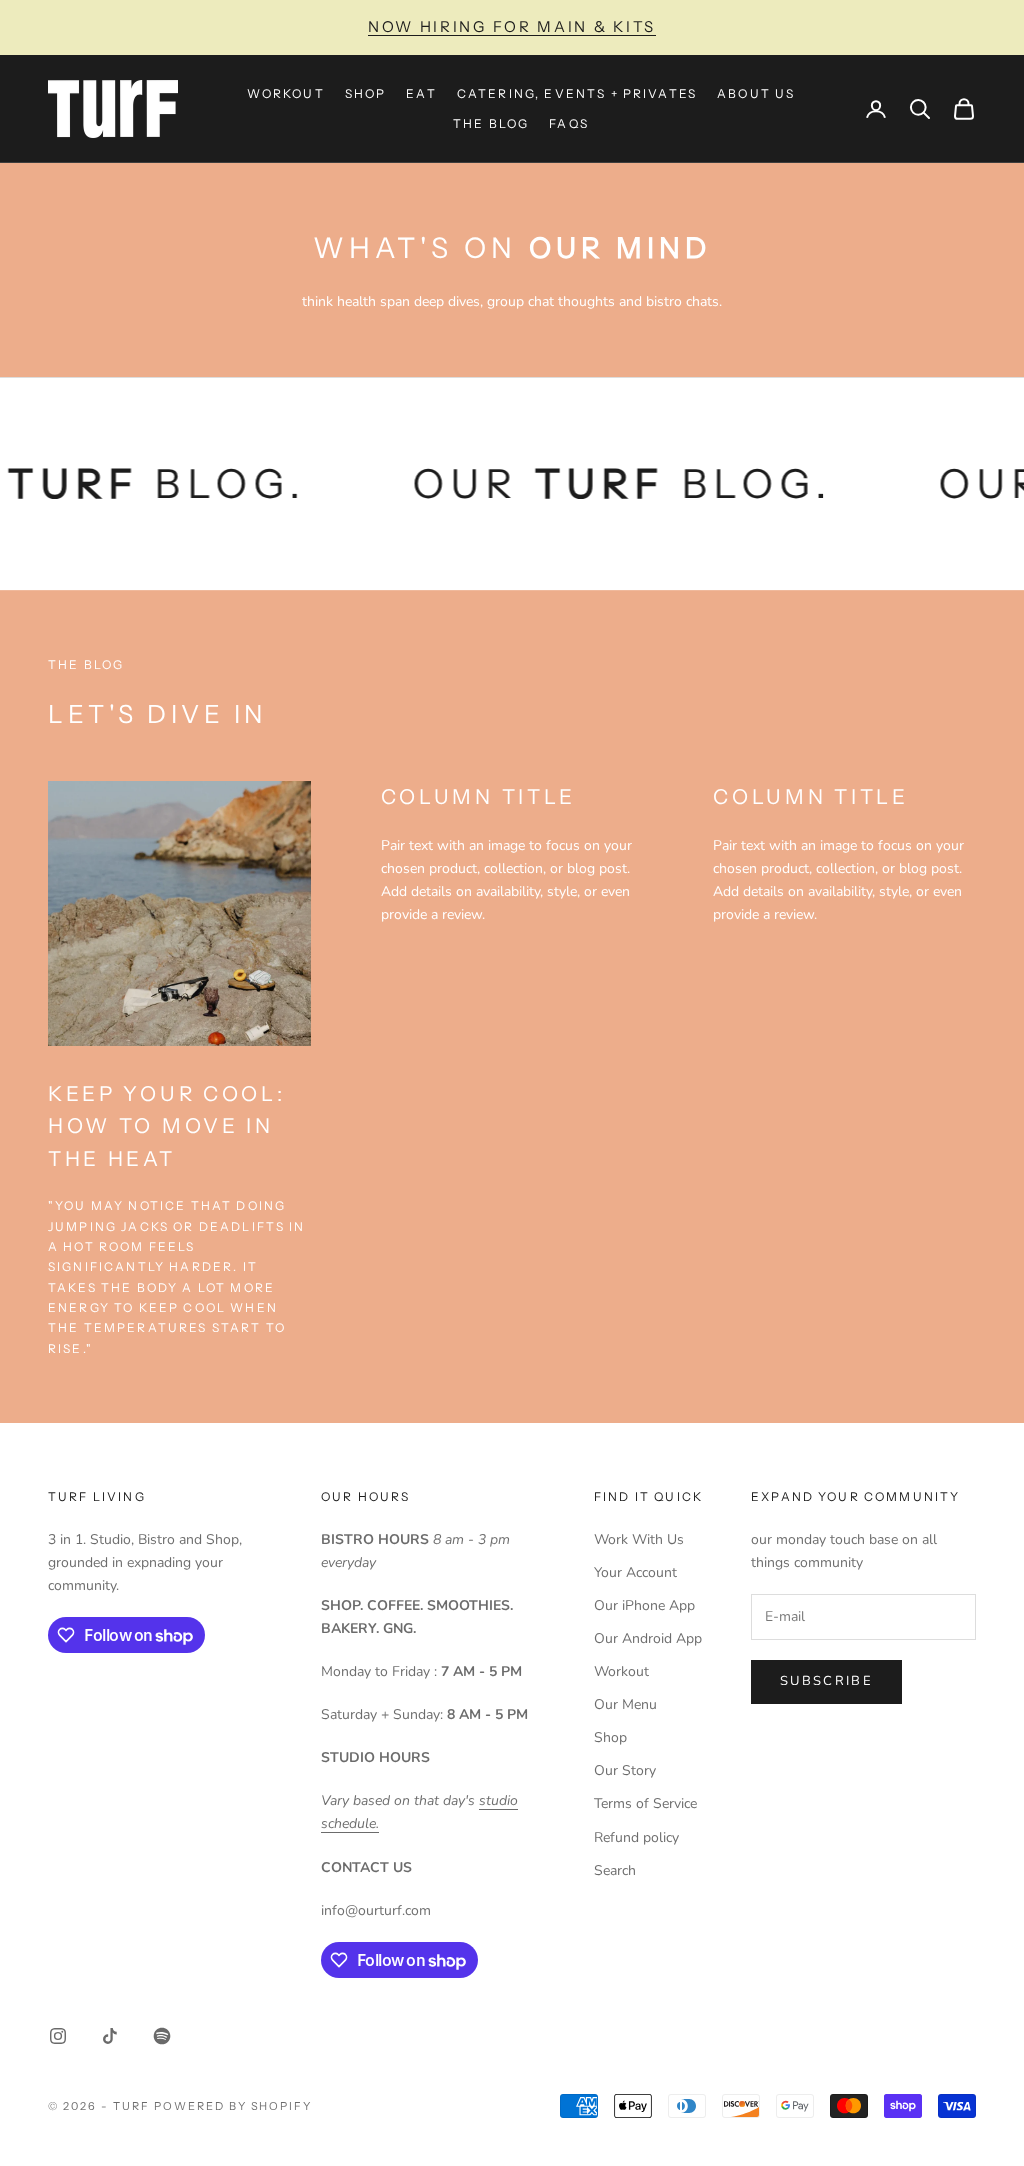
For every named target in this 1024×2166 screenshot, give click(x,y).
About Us (756, 93)
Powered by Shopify (233, 2106)
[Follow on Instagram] (58, 2036)
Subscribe (826, 1681)
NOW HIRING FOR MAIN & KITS (512, 26)
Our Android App (648, 1638)
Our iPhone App (644, 1605)
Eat (421, 93)
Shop (366, 93)
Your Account (635, 1572)
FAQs (569, 123)
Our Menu (625, 1704)
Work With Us (639, 1539)
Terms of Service (645, 1803)
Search (615, 1870)
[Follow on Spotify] (162, 2036)
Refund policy (636, 1837)
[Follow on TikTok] (110, 2036)
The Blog (491, 123)
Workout (286, 93)
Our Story (625, 1770)
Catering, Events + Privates (577, 93)
